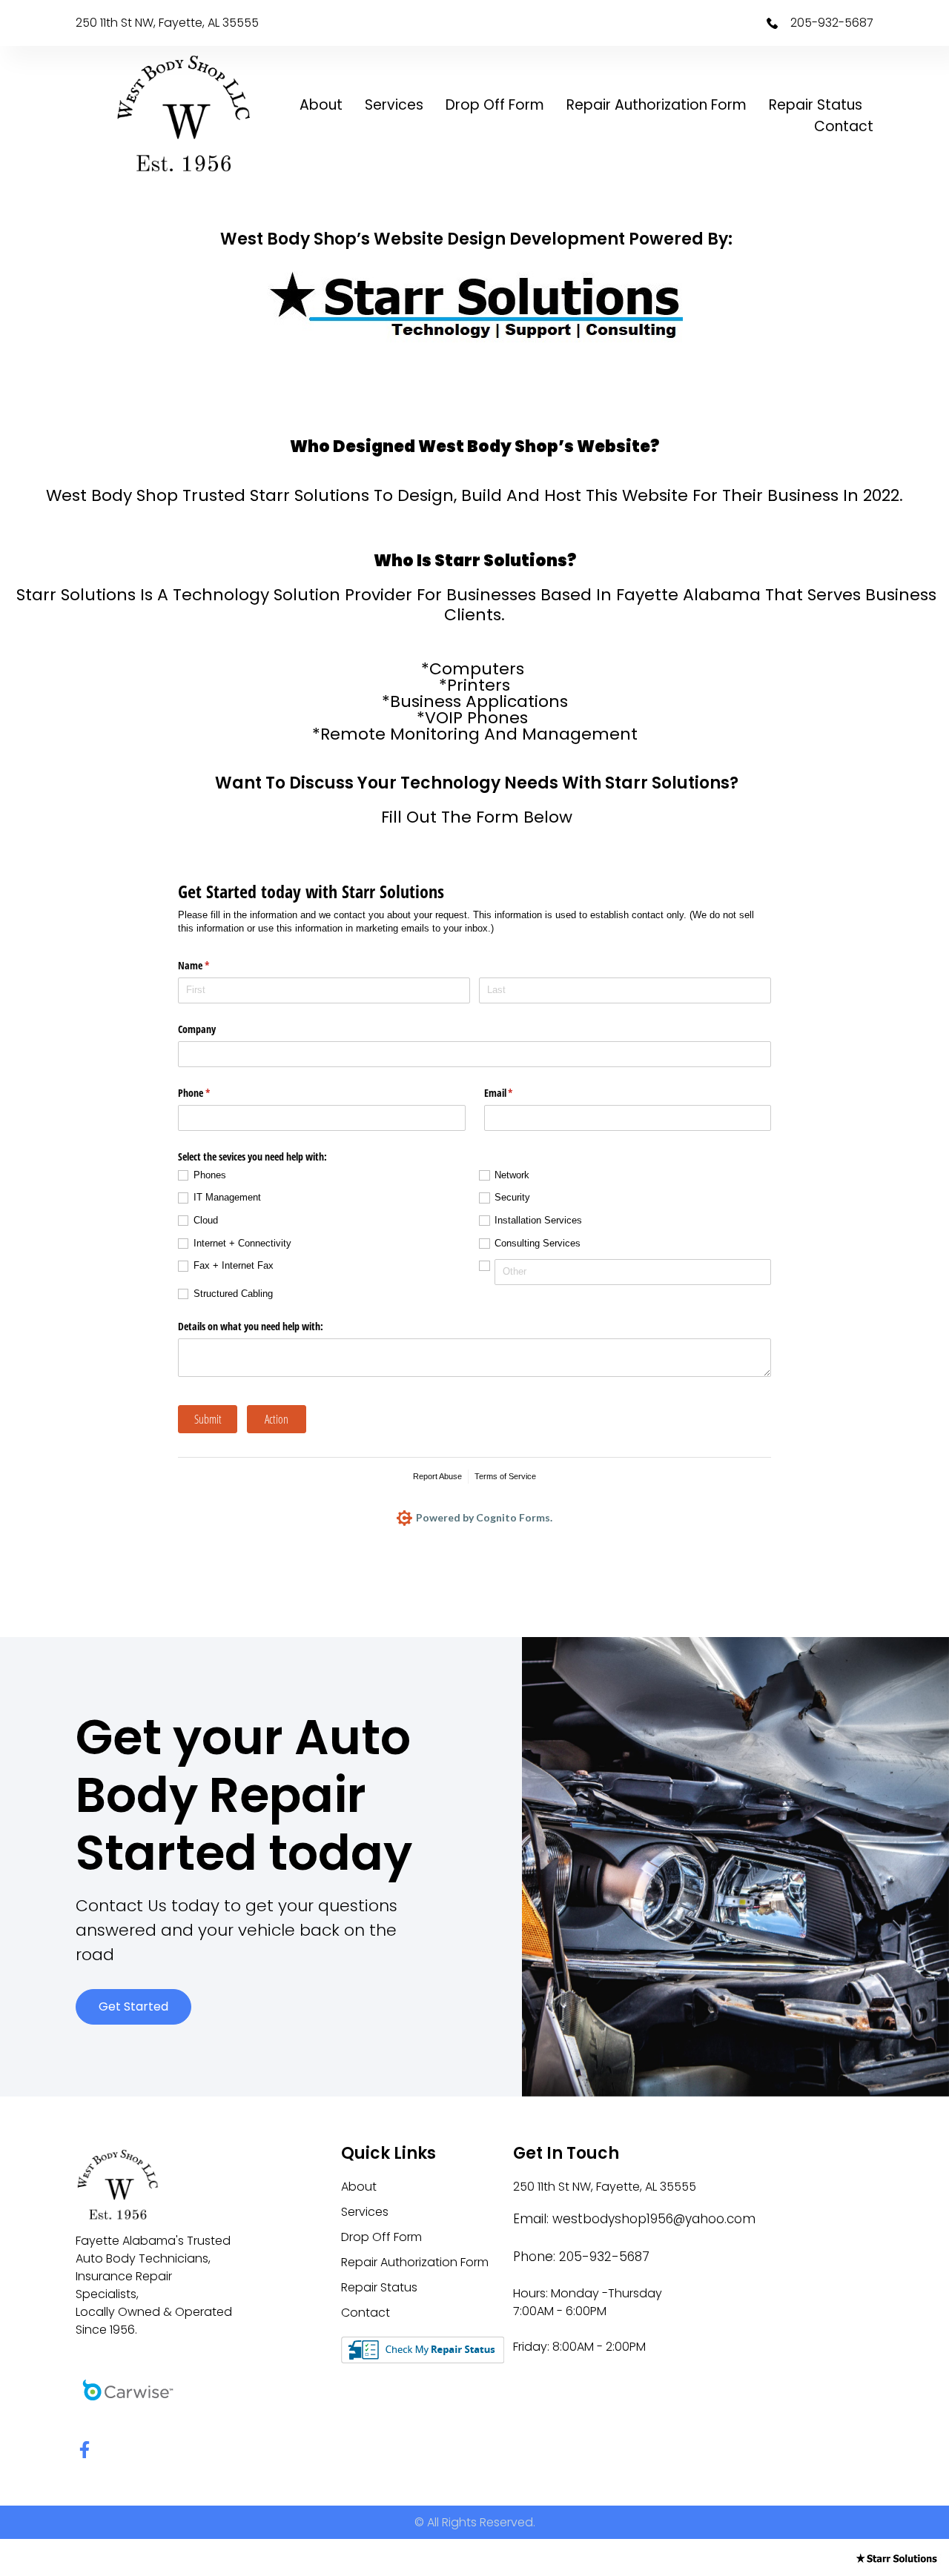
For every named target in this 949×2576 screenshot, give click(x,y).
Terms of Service (505, 1476)
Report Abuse (437, 1476)
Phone (211, 1093)
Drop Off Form (495, 105)
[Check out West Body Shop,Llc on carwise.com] (128, 2389)
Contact (844, 126)
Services (394, 105)
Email (516, 1093)
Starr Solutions (310, 495)
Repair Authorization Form (657, 105)
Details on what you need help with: (251, 1326)
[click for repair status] (423, 2349)
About (321, 105)
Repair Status (816, 105)
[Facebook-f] (84, 2450)
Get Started (133, 2006)
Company (197, 1029)
